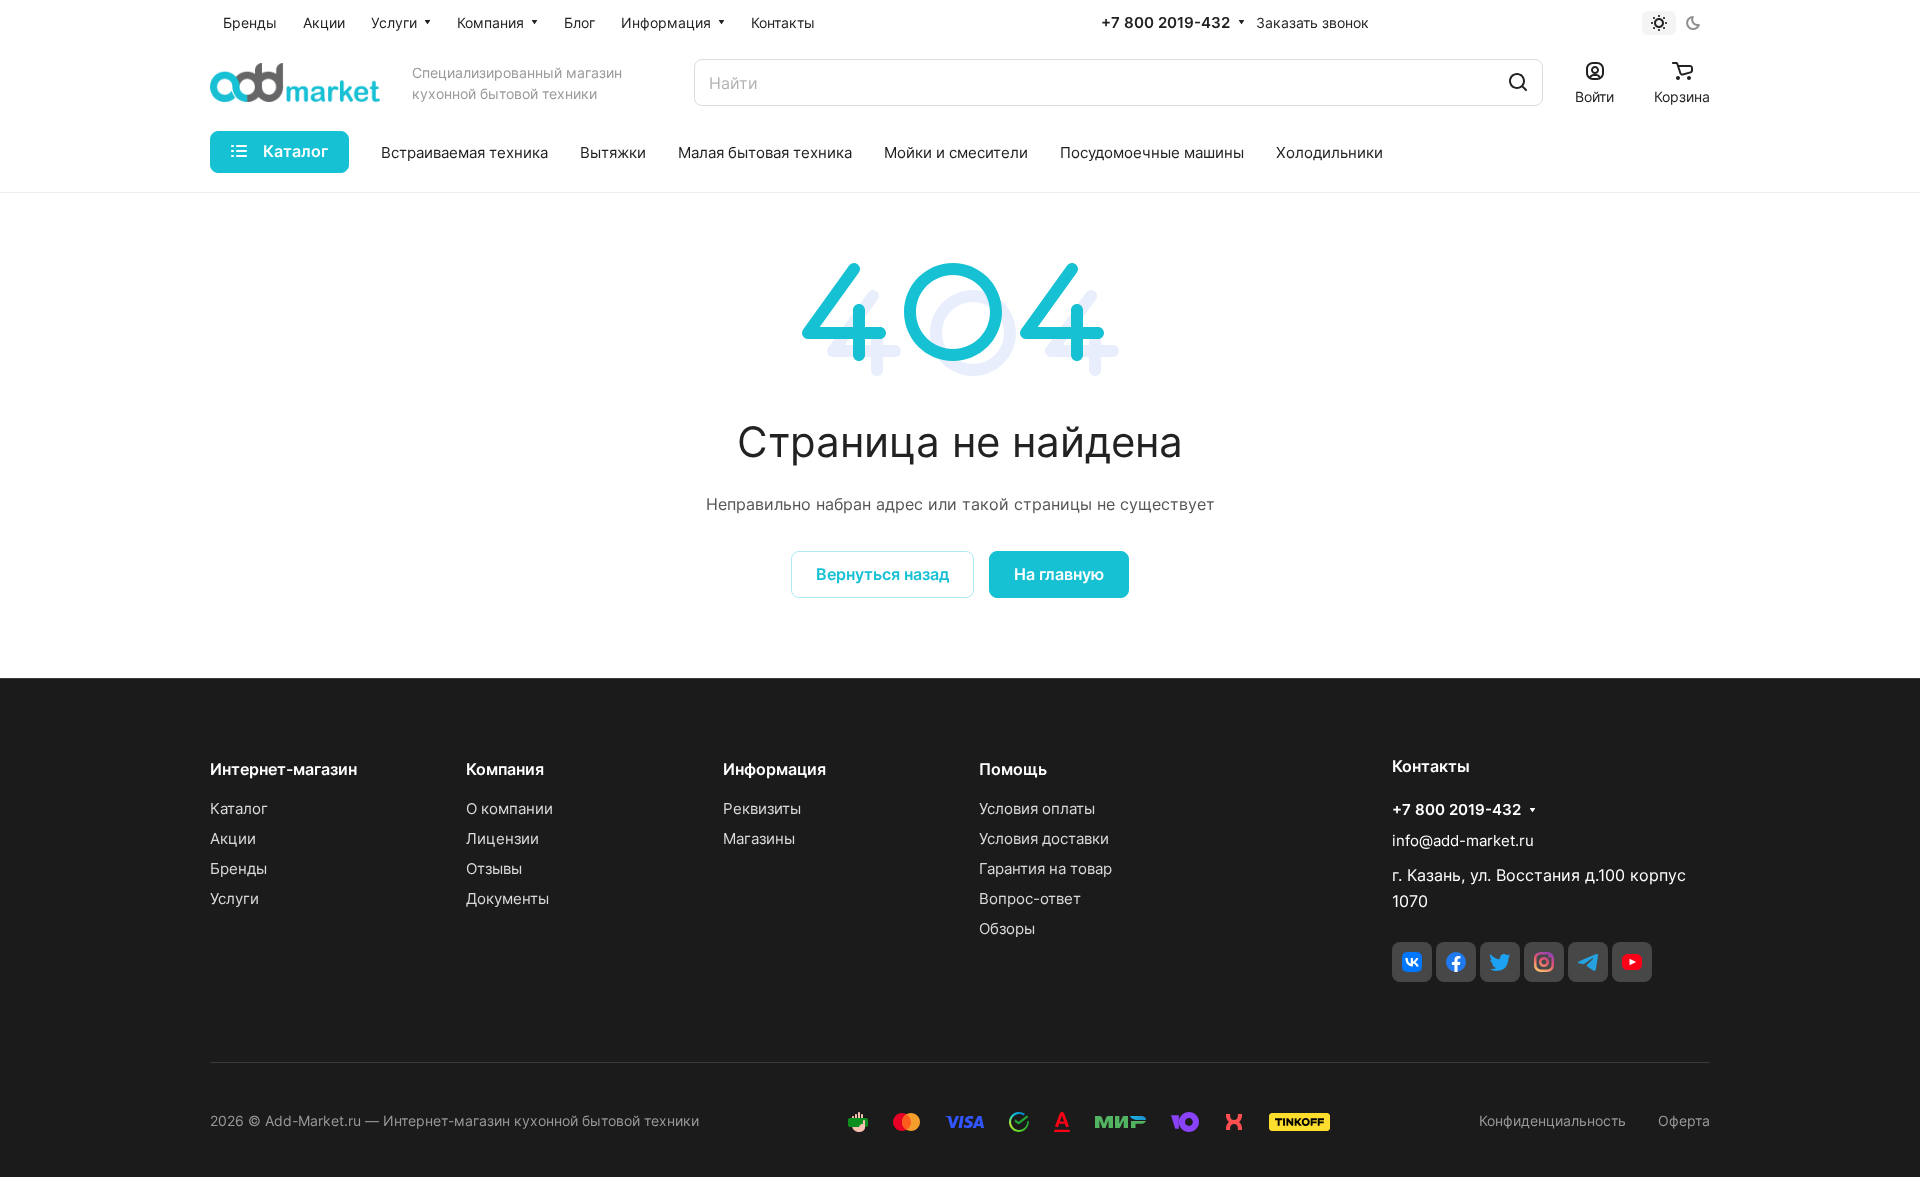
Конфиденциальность (1552, 1120)
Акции (233, 838)
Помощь (1013, 769)
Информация (774, 769)
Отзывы (494, 868)
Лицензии (502, 838)
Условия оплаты (1037, 808)
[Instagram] (1544, 962)
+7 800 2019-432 (1165, 23)
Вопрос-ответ (1030, 898)
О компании (509, 808)
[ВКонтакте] (1412, 962)
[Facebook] (1456, 962)
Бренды (238, 868)
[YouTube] (1632, 962)
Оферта (1684, 1120)
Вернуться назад (882, 574)
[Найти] (1518, 82)
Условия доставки (1044, 838)
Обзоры (1007, 928)
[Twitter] (1500, 962)
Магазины (759, 838)
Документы (507, 898)
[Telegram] (1588, 962)
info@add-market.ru (1463, 840)
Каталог (239, 808)
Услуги (234, 898)
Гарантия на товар (1045, 868)
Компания (505, 769)
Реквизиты (762, 808)
